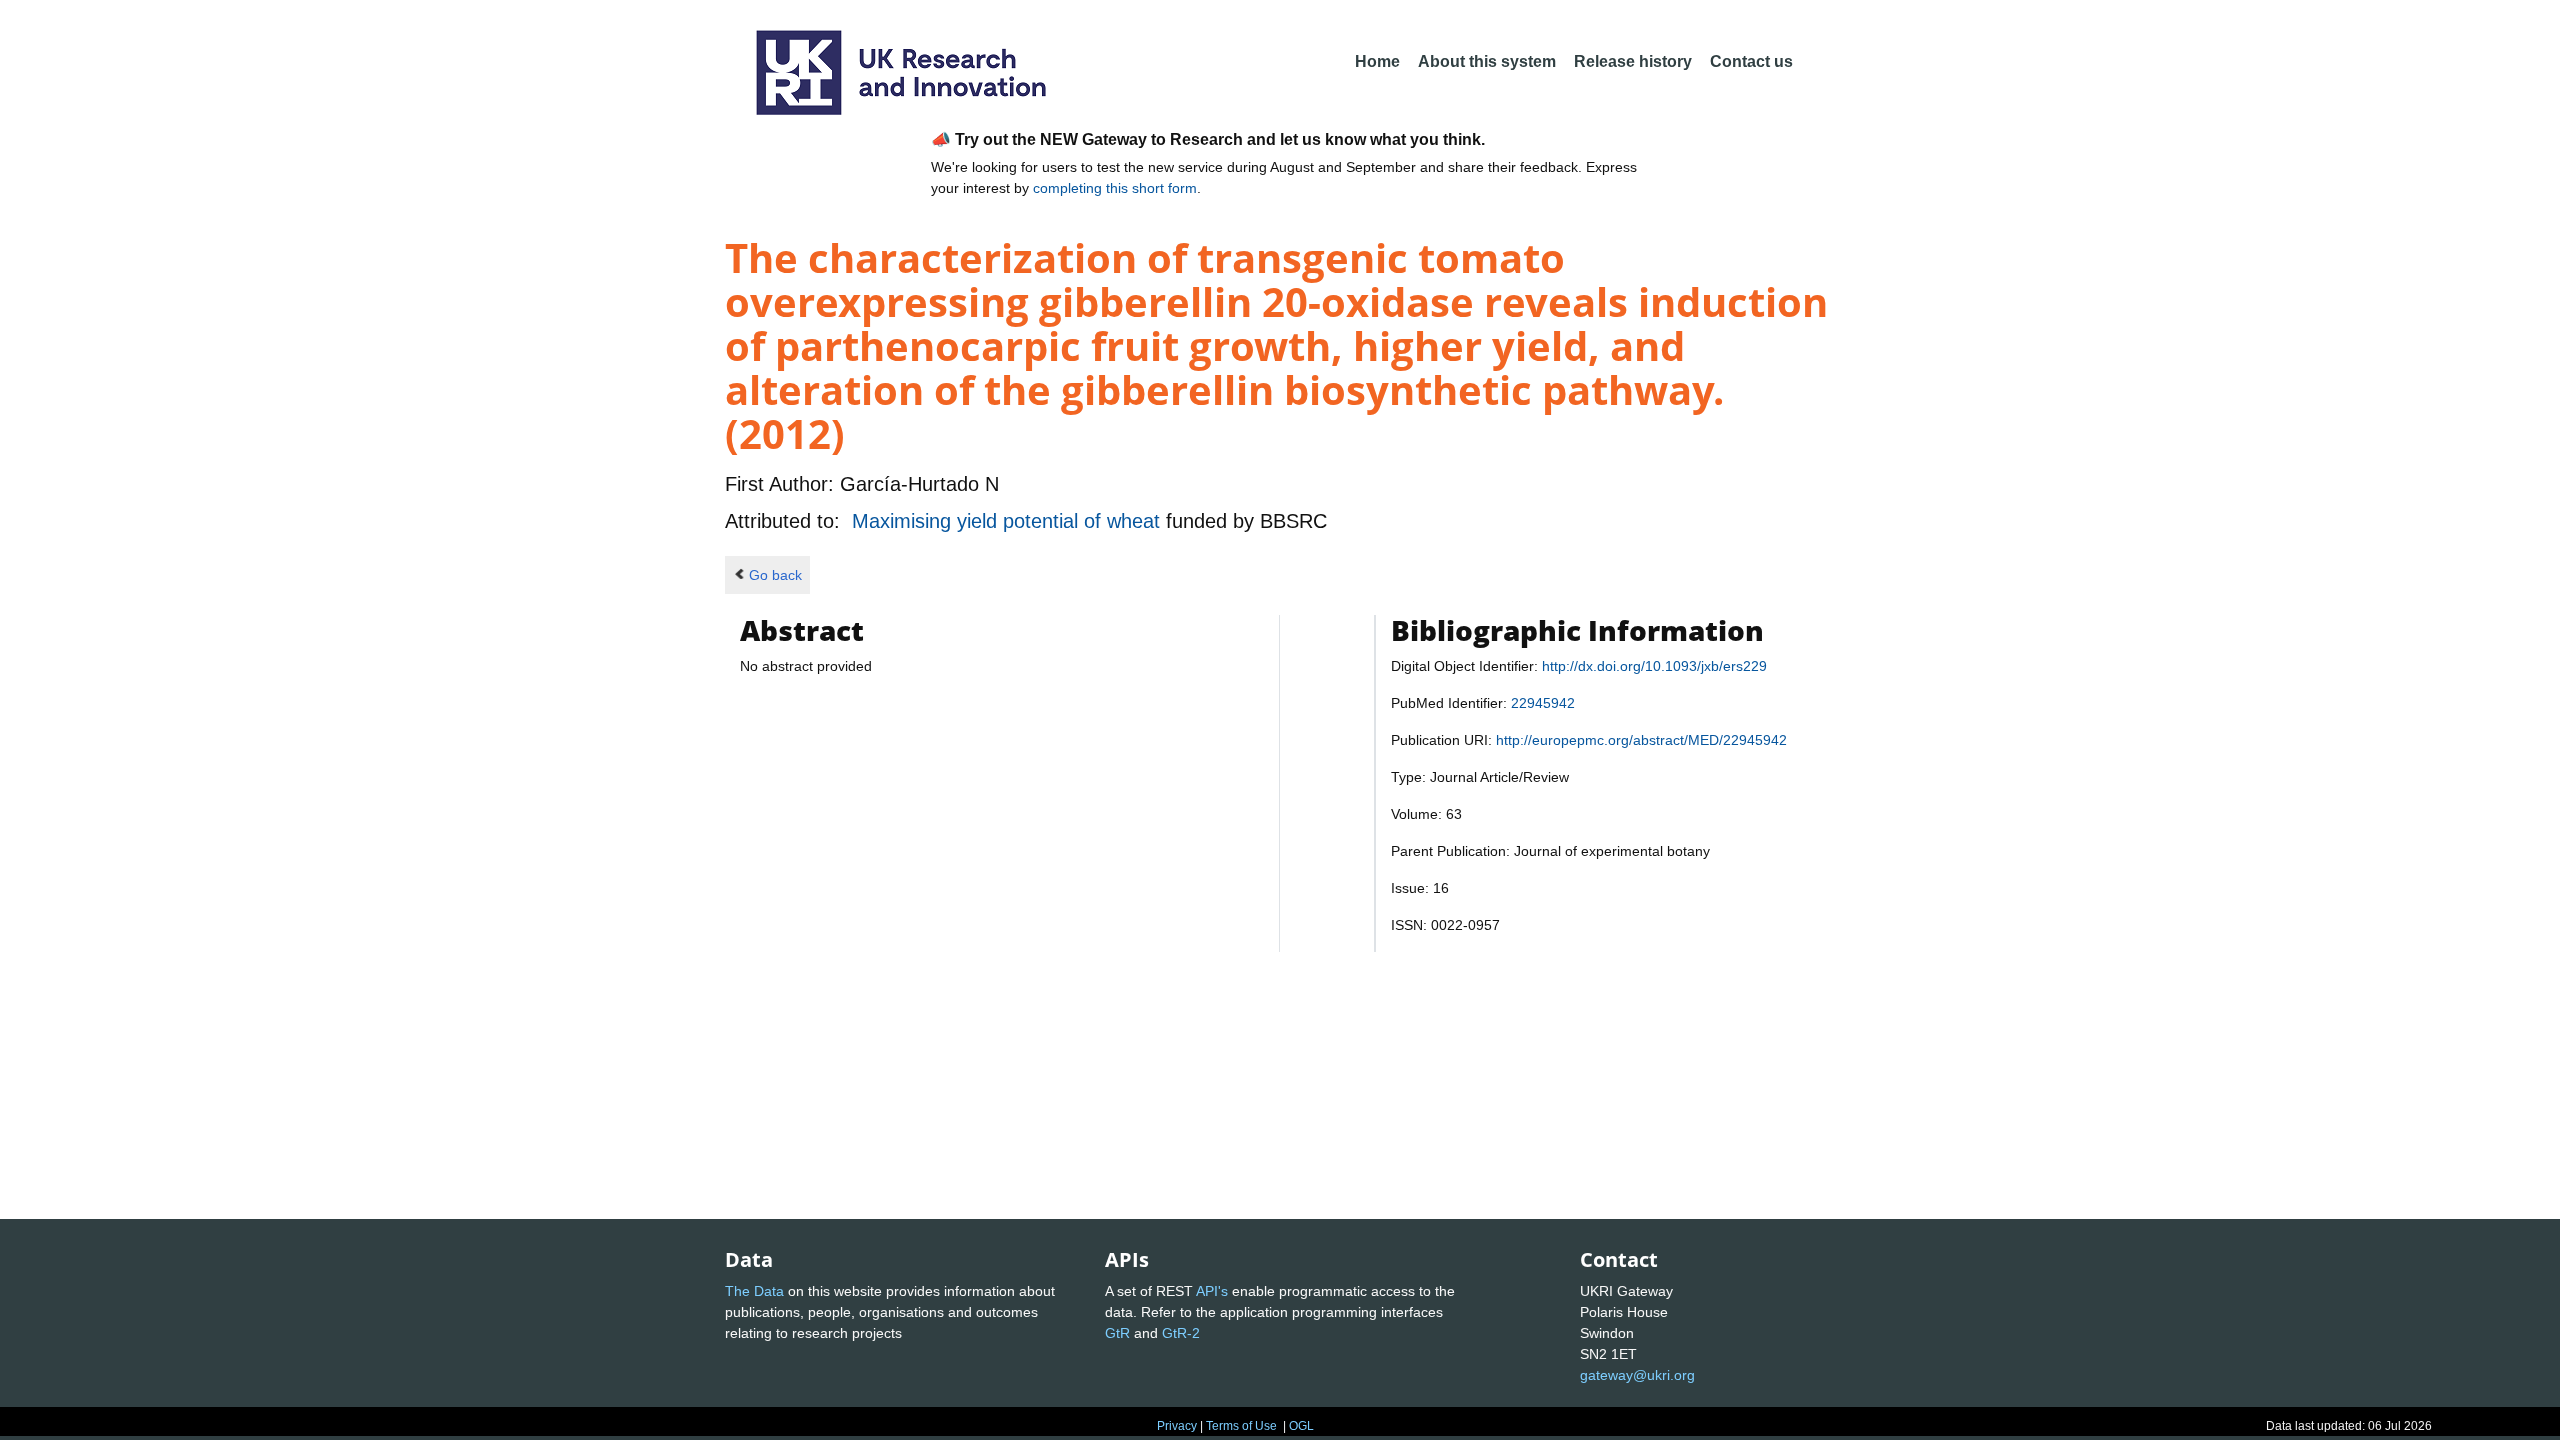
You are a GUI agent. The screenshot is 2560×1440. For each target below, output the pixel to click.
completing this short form (1115, 188)
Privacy (1177, 1426)
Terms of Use (1241, 1426)
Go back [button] (775, 575)
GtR (1117, 1333)
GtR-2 (1181, 1333)
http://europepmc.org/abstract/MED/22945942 (1641, 740)
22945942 (1543, 703)
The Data (754, 1291)
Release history (1633, 61)
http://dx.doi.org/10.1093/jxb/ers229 (1654, 666)
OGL (1301, 1426)
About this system (1487, 61)
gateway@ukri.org (1637, 1375)
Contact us (1751, 61)
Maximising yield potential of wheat (1009, 521)
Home (1377, 61)
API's (1212, 1291)
